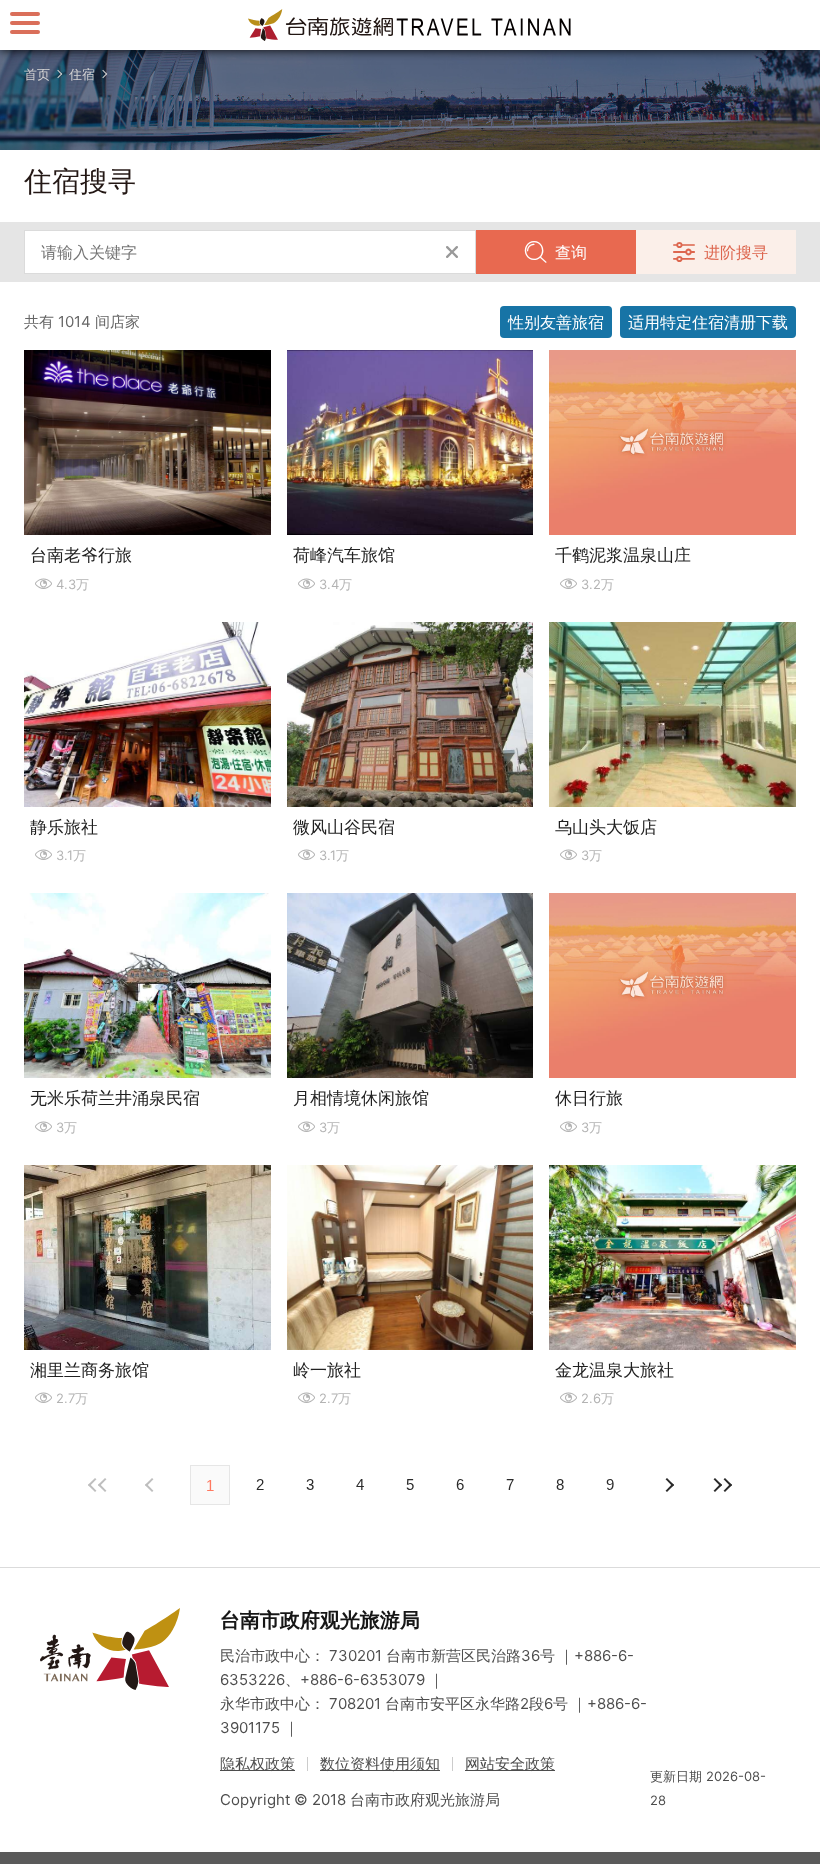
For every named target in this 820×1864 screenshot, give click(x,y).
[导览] (25, 22)
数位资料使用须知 (380, 1763)
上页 (668, 1485)
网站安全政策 (510, 1763)
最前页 (98, 1485)
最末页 (722, 1485)
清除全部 (452, 252)
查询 (571, 252)
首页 (37, 74)
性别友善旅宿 (556, 322)
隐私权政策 (257, 1763)
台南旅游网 (410, 25)
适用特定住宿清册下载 (708, 322)
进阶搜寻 (736, 252)
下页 (152, 1485)
